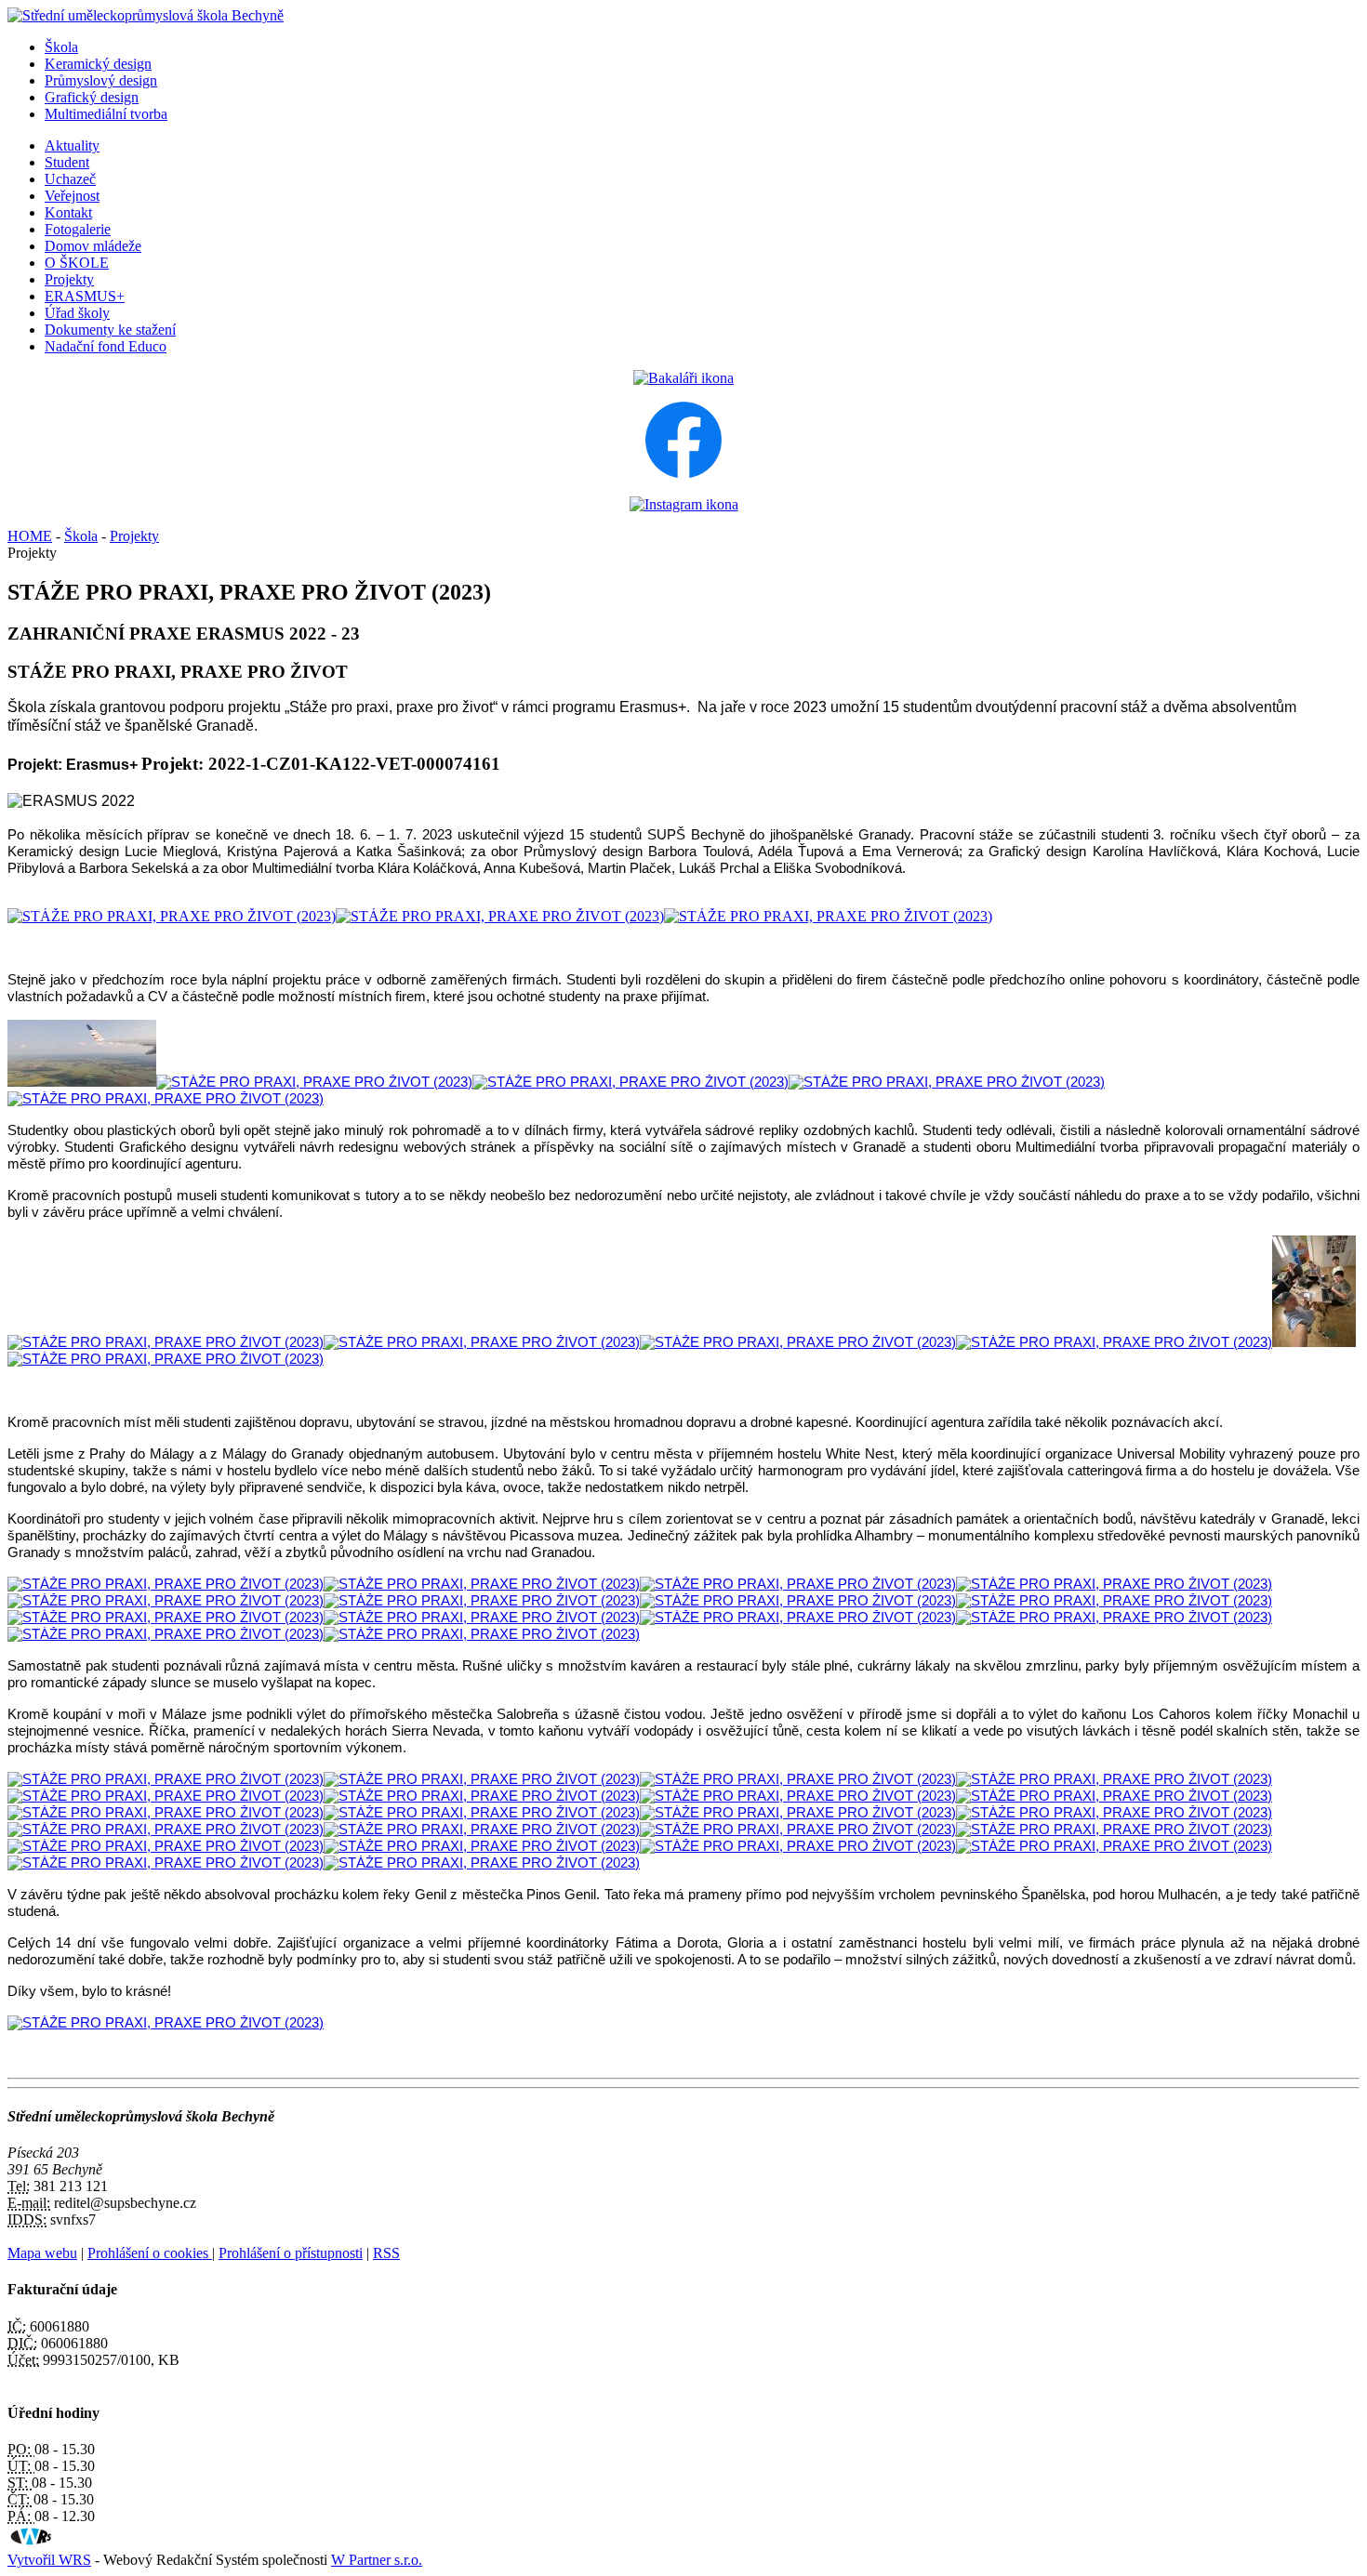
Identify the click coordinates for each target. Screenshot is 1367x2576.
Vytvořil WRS (49, 2560)
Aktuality (72, 145)
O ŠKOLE (77, 263)
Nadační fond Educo (106, 346)
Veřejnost (72, 196)
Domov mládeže (93, 246)
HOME (30, 536)
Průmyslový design (101, 80)
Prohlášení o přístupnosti (291, 2253)
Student (67, 162)
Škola (61, 47)
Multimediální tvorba (106, 114)
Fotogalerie (78, 229)
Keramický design (98, 64)
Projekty (69, 279)
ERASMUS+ (85, 296)
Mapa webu (42, 2253)
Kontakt (68, 212)
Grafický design (92, 97)
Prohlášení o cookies (150, 2253)
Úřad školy (77, 313)
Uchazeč (70, 179)
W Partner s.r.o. (377, 2560)
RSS (386, 2253)
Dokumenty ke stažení (110, 330)
